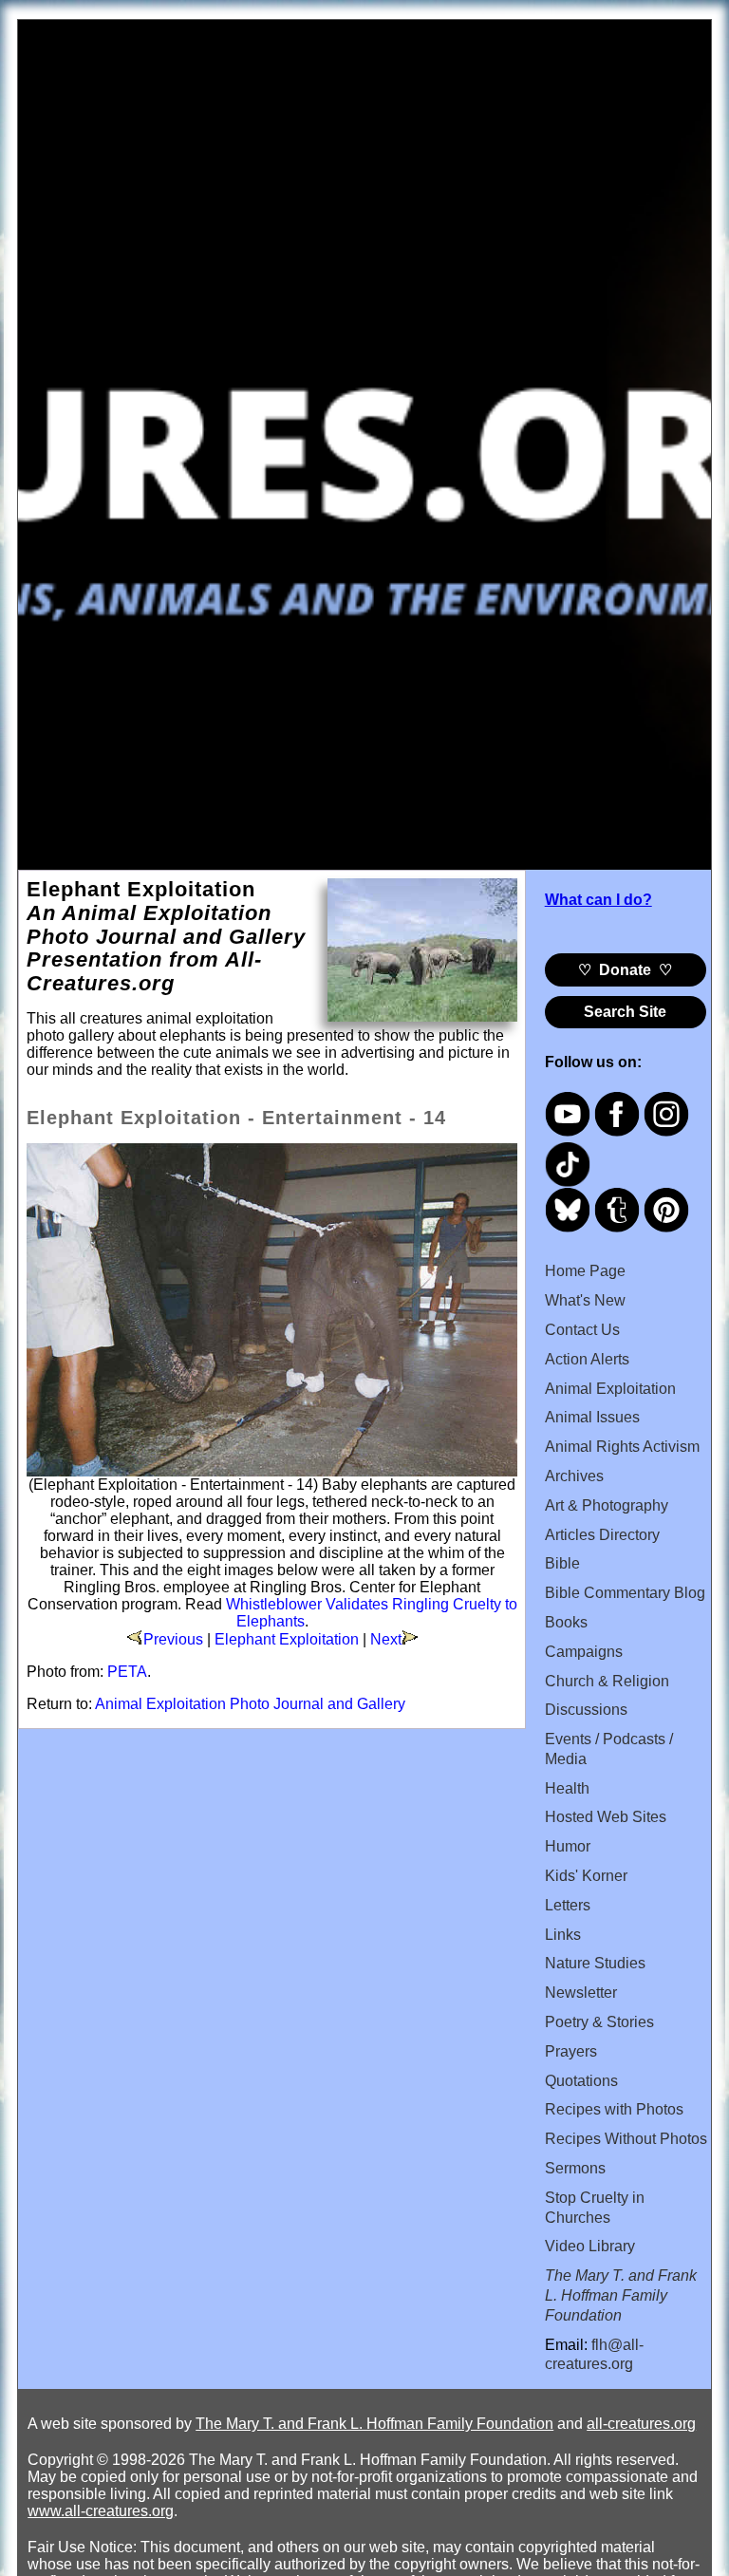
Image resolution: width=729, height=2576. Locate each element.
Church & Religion (607, 1681)
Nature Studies (595, 1963)
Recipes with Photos (614, 2109)
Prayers (571, 2051)
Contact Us (582, 1330)
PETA (127, 1672)
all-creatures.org (641, 2424)
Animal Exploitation (610, 1389)
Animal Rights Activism (622, 1447)
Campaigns (584, 1652)
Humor (568, 1846)
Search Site (625, 1012)
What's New (585, 1300)
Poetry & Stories (599, 2022)
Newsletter (581, 1993)
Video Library (590, 2246)
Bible (562, 1563)
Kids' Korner (586, 1876)
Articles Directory (602, 1535)
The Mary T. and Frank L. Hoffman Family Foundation (374, 2424)
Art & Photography (607, 1505)
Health (567, 1788)
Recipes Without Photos (626, 2139)
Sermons (575, 2168)
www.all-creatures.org (101, 2511)
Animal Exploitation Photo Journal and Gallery (250, 1704)
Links (563, 1935)
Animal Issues (592, 1417)
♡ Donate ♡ (625, 970)
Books (566, 1622)
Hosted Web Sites (606, 1817)
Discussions (586, 1710)
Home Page (585, 1271)
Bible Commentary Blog (625, 1593)
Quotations (581, 2081)
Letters (568, 1905)
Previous (173, 1639)
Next (386, 1639)
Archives (574, 1476)
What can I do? (598, 900)
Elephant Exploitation (287, 1639)
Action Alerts (587, 1359)
